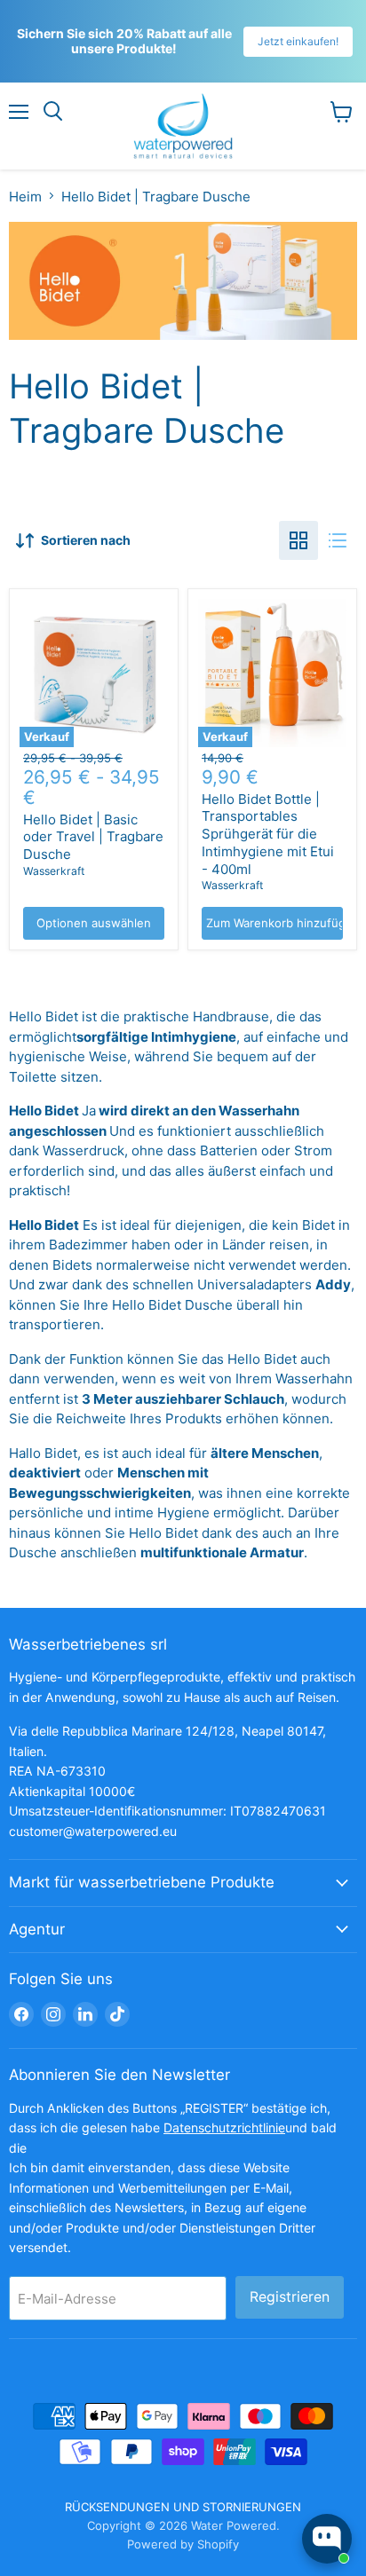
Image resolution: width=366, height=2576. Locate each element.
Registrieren (290, 2297)
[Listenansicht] (338, 540)
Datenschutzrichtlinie (224, 2127)
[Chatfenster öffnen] (327, 2539)
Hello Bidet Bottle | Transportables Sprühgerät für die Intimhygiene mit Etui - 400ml (268, 834)
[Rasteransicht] (298, 540)
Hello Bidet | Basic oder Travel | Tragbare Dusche (93, 837)
